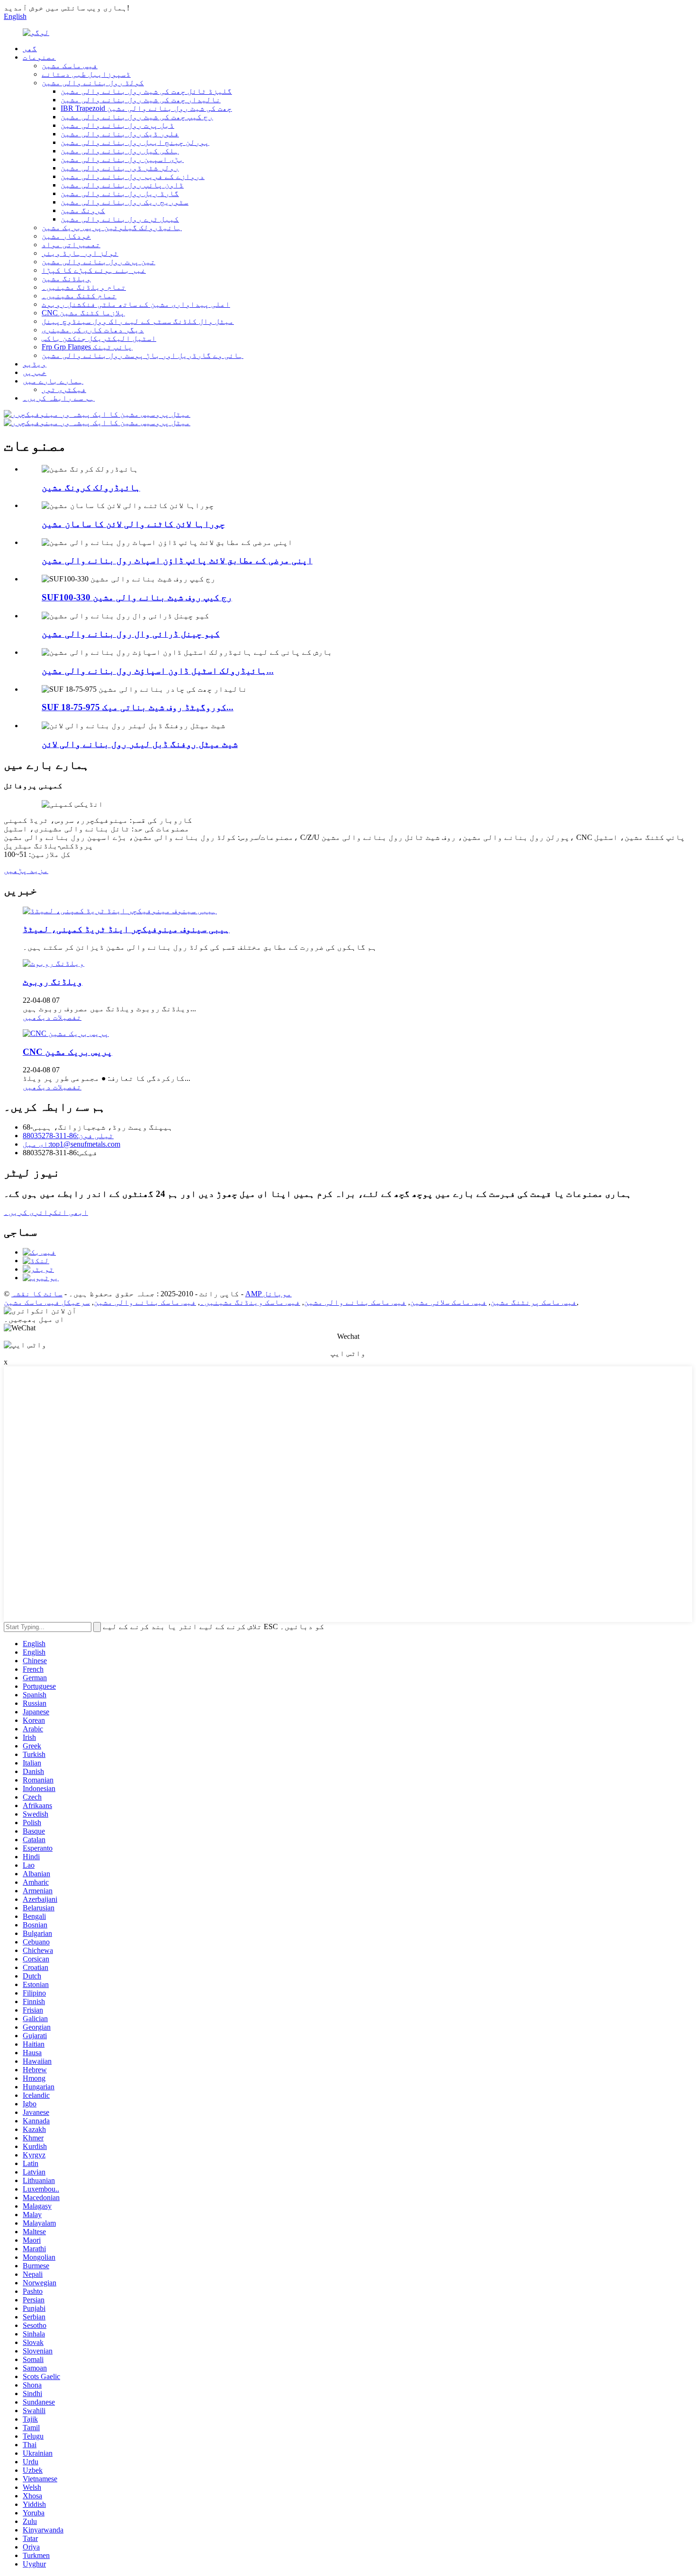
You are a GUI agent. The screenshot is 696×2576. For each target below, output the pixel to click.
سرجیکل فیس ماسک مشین (47, 1302)
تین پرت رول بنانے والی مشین (98, 262)
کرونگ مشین (83, 210)
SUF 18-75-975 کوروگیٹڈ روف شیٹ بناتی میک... (138, 707)
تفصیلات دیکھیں (52, 1017)
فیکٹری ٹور (64, 389)
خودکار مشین (66, 236)
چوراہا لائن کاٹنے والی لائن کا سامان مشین (133, 524)
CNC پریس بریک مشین (67, 1052)
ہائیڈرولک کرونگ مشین (91, 487)
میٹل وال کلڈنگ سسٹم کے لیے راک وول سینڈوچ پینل (138, 321)
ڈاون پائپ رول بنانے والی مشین (122, 185)
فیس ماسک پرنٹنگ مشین (534, 1302)
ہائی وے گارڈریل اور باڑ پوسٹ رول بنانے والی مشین (143, 355)
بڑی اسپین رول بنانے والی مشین (122, 159)
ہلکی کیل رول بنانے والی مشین (120, 151)
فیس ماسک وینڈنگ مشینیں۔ (250, 1302)
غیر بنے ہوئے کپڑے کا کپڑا (94, 270)
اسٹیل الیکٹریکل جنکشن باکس (99, 338)
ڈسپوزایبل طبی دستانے (86, 74)
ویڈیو (35, 364)
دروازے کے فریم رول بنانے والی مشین (133, 176)
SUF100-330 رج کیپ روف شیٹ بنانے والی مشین (137, 597)
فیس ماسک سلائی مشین (448, 1302)
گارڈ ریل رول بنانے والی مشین (120, 193)
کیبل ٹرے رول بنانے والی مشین (120, 219)
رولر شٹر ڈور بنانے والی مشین (120, 168)
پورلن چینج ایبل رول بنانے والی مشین (135, 142)
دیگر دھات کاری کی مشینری (93, 330)
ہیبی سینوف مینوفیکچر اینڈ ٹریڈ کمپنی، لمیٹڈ (126, 929)
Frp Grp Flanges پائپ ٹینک (87, 347)
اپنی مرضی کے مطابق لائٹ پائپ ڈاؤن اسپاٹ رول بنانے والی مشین (177, 560)
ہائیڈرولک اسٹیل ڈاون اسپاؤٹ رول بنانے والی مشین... (158, 671)
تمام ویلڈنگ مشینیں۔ (84, 287)
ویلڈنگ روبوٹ (53, 982)
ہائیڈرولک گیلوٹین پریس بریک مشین (112, 227)
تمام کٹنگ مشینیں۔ (79, 296)
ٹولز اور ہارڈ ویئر (80, 253)
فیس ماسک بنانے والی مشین (355, 1302)
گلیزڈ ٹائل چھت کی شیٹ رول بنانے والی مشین (146, 91)
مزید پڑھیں (26, 870)
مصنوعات (39, 57)
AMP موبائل (268, 1294)
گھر (30, 49)
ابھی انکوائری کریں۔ (46, 1212)
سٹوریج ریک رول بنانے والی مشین (125, 202)
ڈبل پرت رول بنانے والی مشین (117, 125)
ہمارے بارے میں (53, 381)
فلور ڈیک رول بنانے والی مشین (120, 134)
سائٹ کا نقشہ (37, 1294)
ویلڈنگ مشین (66, 279)
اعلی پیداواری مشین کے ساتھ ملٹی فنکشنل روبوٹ (136, 304)
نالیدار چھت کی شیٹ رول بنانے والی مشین (141, 100)
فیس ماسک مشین (70, 66)
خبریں (35, 372)
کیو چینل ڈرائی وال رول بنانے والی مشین (131, 634)
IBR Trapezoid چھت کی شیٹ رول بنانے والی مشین (146, 108)
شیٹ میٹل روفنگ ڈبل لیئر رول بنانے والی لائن (140, 744)
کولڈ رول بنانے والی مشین (93, 83)
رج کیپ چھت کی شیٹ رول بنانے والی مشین (137, 117)
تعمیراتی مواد (71, 245)
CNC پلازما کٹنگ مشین (83, 313)
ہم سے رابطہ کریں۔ (59, 398)
